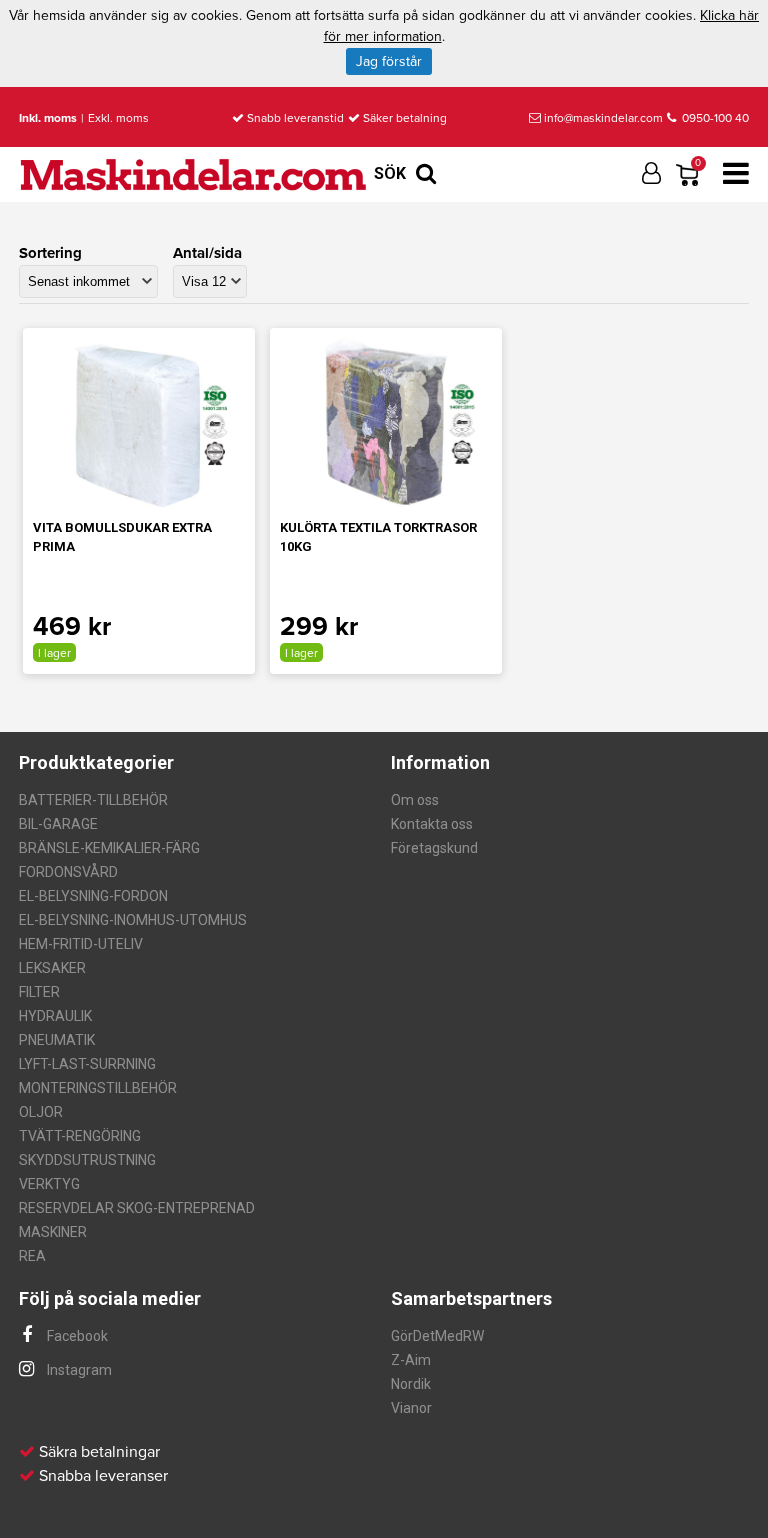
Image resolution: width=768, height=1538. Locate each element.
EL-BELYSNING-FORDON (93, 896)
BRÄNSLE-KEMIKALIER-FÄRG (109, 848)
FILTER (39, 992)
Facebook (76, 1336)
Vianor (411, 1408)
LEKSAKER (52, 968)
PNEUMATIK (57, 1040)
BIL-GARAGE (58, 824)
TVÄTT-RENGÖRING (80, 1136)
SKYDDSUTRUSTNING (87, 1160)
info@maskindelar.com (603, 118)
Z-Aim (411, 1360)
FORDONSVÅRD (68, 872)
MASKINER (53, 1232)
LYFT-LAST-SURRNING (87, 1064)
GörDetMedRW (437, 1336)
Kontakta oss (432, 824)
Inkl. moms (48, 118)
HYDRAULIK (55, 1016)
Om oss (415, 800)
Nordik (411, 1384)
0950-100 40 (714, 118)
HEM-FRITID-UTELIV (81, 944)
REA (32, 1256)
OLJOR (41, 1112)
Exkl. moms (118, 118)
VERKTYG (49, 1184)
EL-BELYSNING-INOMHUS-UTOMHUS (133, 920)
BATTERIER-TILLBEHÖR (93, 800)
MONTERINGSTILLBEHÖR (98, 1088)
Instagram (78, 1370)
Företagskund (434, 848)
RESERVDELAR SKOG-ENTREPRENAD (137, 1208)
